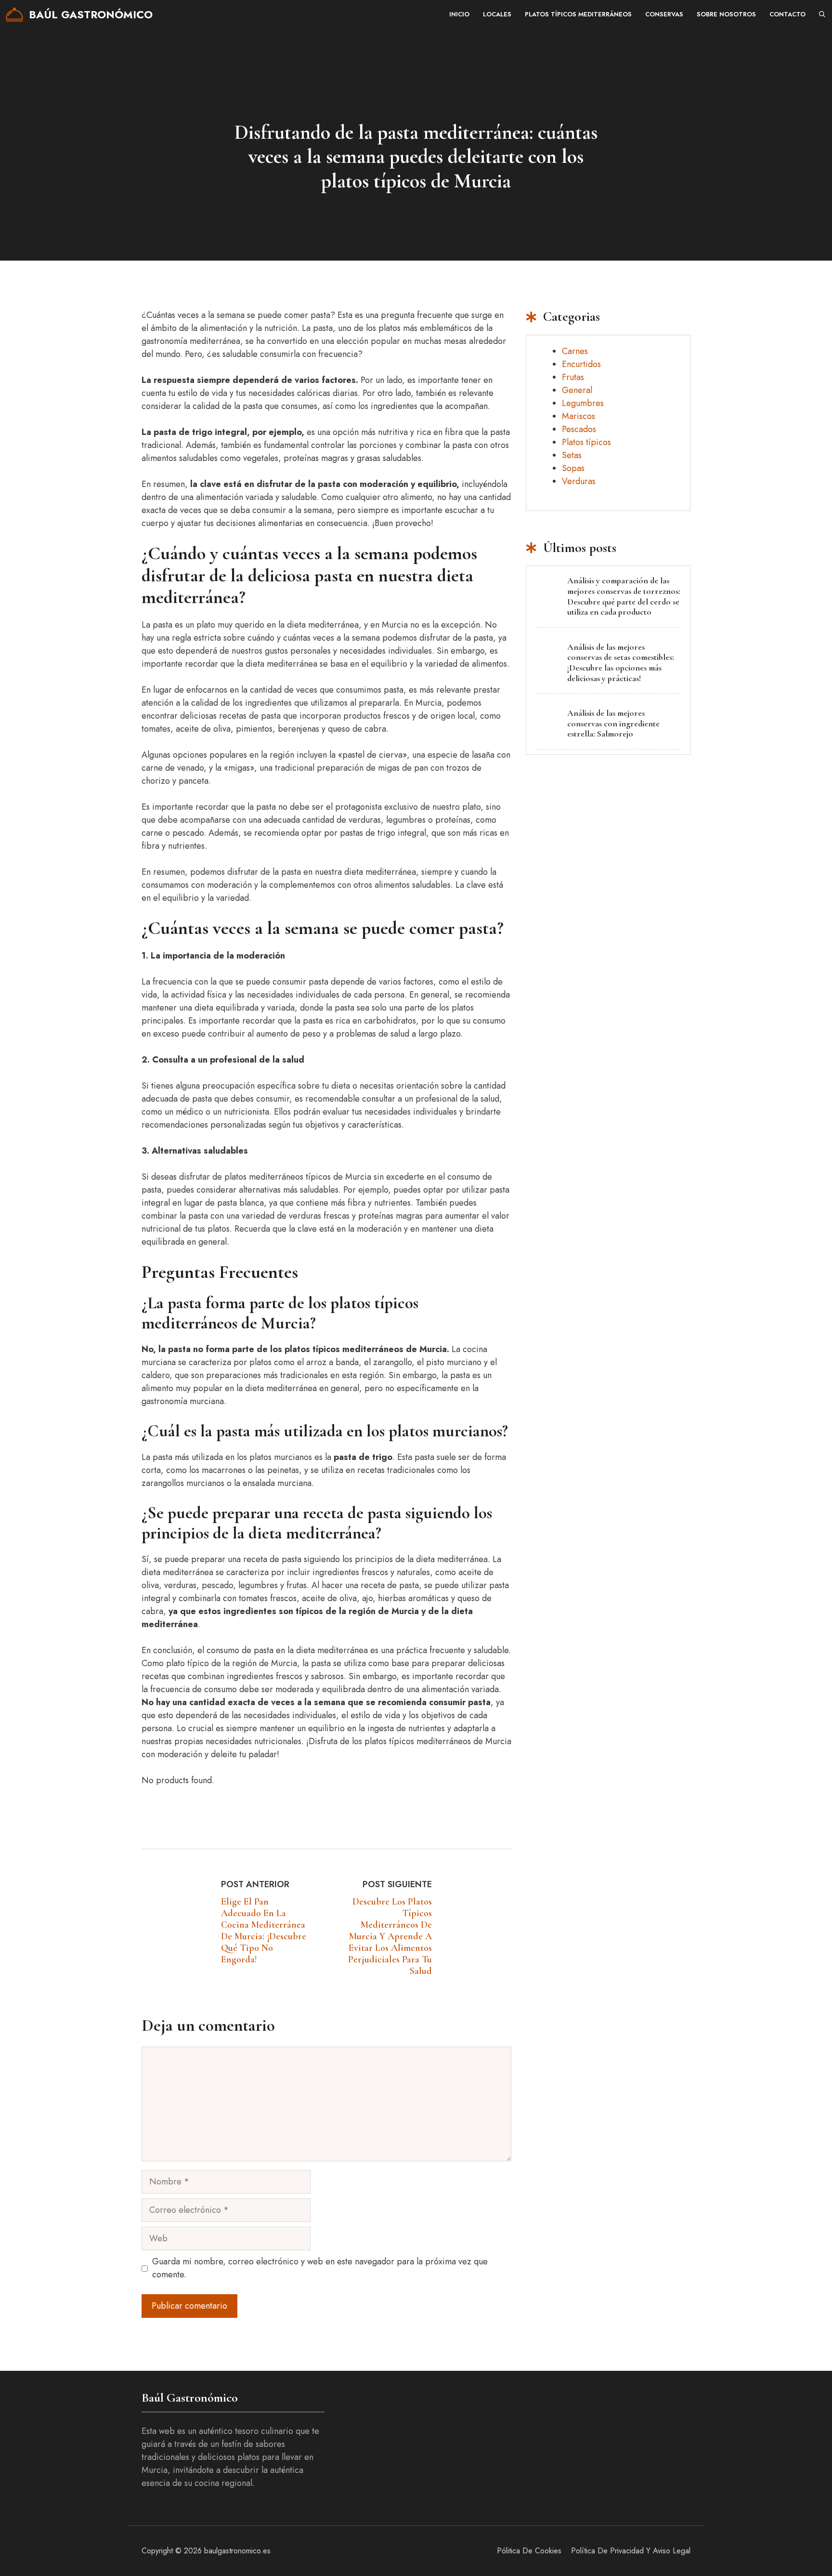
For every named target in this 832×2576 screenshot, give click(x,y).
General (577, 390)
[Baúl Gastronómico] (14, 14)
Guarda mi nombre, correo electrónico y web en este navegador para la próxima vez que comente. (320, 2268)
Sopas (573, 468)
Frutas (573, 377)
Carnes (575, 351)
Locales (497, 14)
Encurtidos (581, 364)
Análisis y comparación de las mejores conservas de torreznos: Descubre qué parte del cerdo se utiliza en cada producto (624, 596)
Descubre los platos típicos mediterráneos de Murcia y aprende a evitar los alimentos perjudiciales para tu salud (390, 1936)
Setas (572, 455)
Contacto (787, 14)
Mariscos (578, 416)
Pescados (579, 429)
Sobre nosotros (726, 14)
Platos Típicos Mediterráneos (578, 14)
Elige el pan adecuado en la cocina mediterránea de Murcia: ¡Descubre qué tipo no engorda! (264, 1931)
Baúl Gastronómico (91, 14)
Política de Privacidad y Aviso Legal (631, 2551)
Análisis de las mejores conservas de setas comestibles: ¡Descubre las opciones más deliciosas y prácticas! (621, 663)
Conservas (664, 14)
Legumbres (583, 403)
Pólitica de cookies (529, 2551)
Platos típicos (586, 442)
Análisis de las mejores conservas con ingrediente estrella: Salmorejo (613, 723)
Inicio (459, 14)
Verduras (579, 481)
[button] (822, 14)
